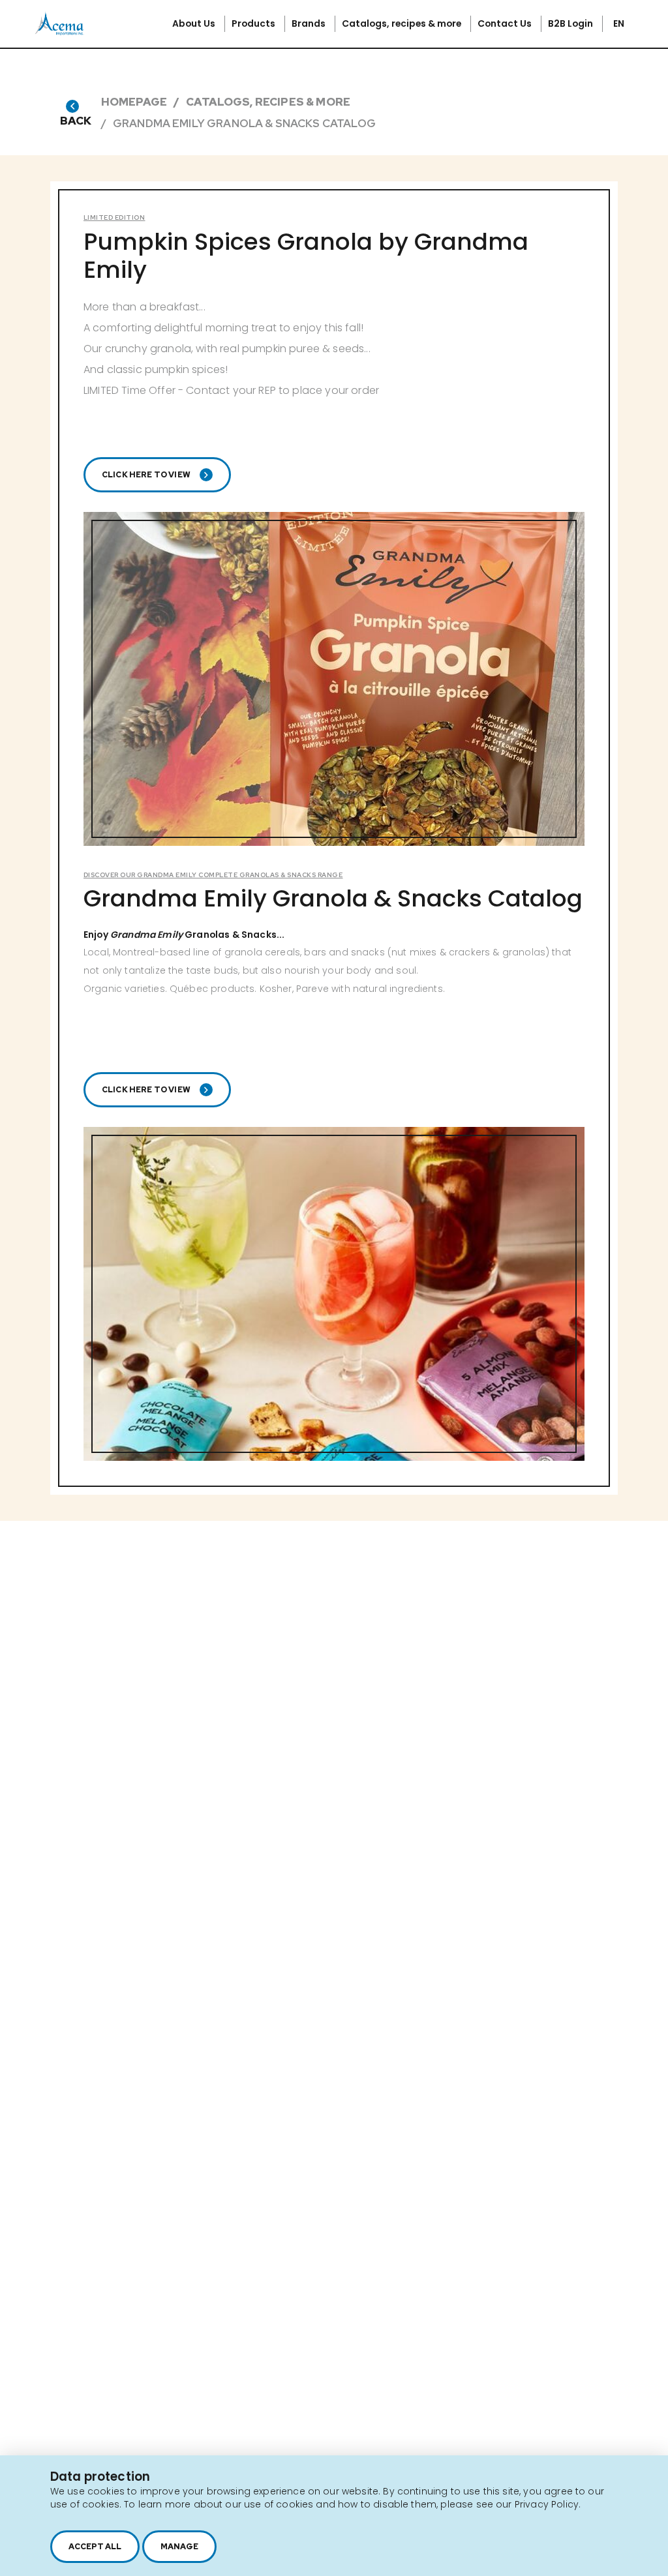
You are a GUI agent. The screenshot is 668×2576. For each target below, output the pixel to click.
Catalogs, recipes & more (402, 23)
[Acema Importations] (59, 32)
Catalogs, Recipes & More (268, 102)
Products (254, 23)
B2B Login (571, 23)
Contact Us (506, 23)
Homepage (134, 102)
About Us (195, 23)
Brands (310, 23)
